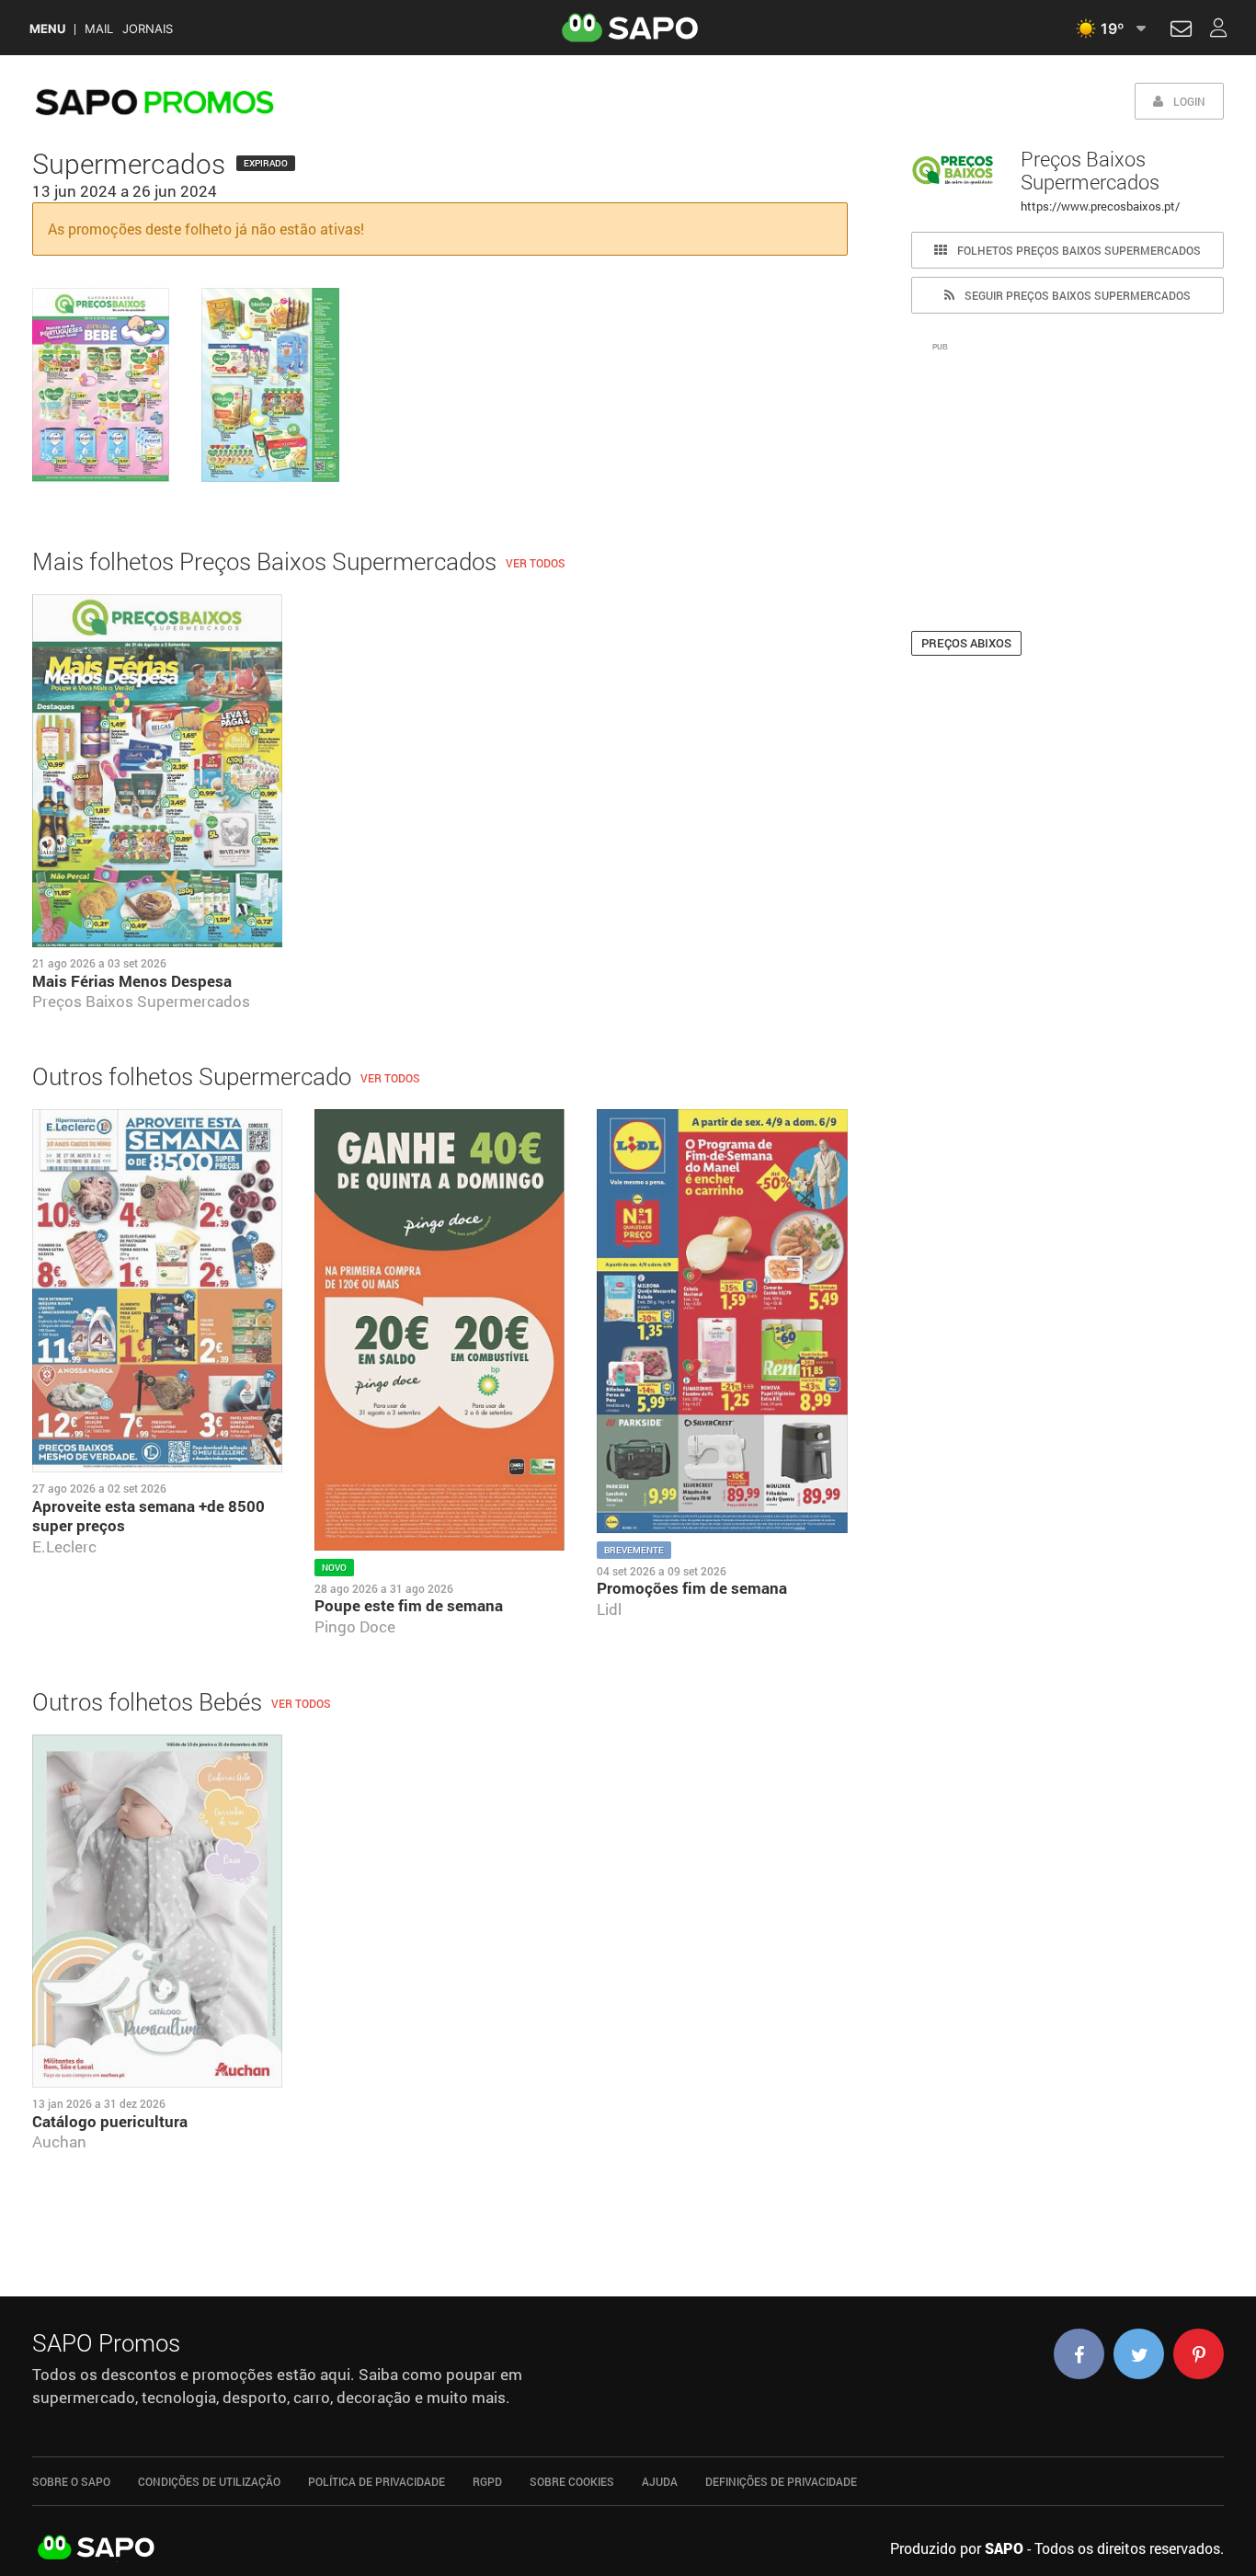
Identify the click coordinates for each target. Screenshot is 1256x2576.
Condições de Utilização (209, 2481)
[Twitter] (1139, 2354)
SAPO (97, 2548)
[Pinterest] (1199, 2354)
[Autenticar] (1181, 31)
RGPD (487, 2481)
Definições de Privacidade (781, 2481)
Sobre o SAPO (71, 2481)
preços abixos (966, 643)
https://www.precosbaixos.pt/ (1100, 206)
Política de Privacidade (377, 2481)
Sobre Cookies (572, 2481)
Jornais (148, 29)
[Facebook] (1079, 2354)
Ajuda (660, 2481)
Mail (99, 29)
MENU (47, 29)
